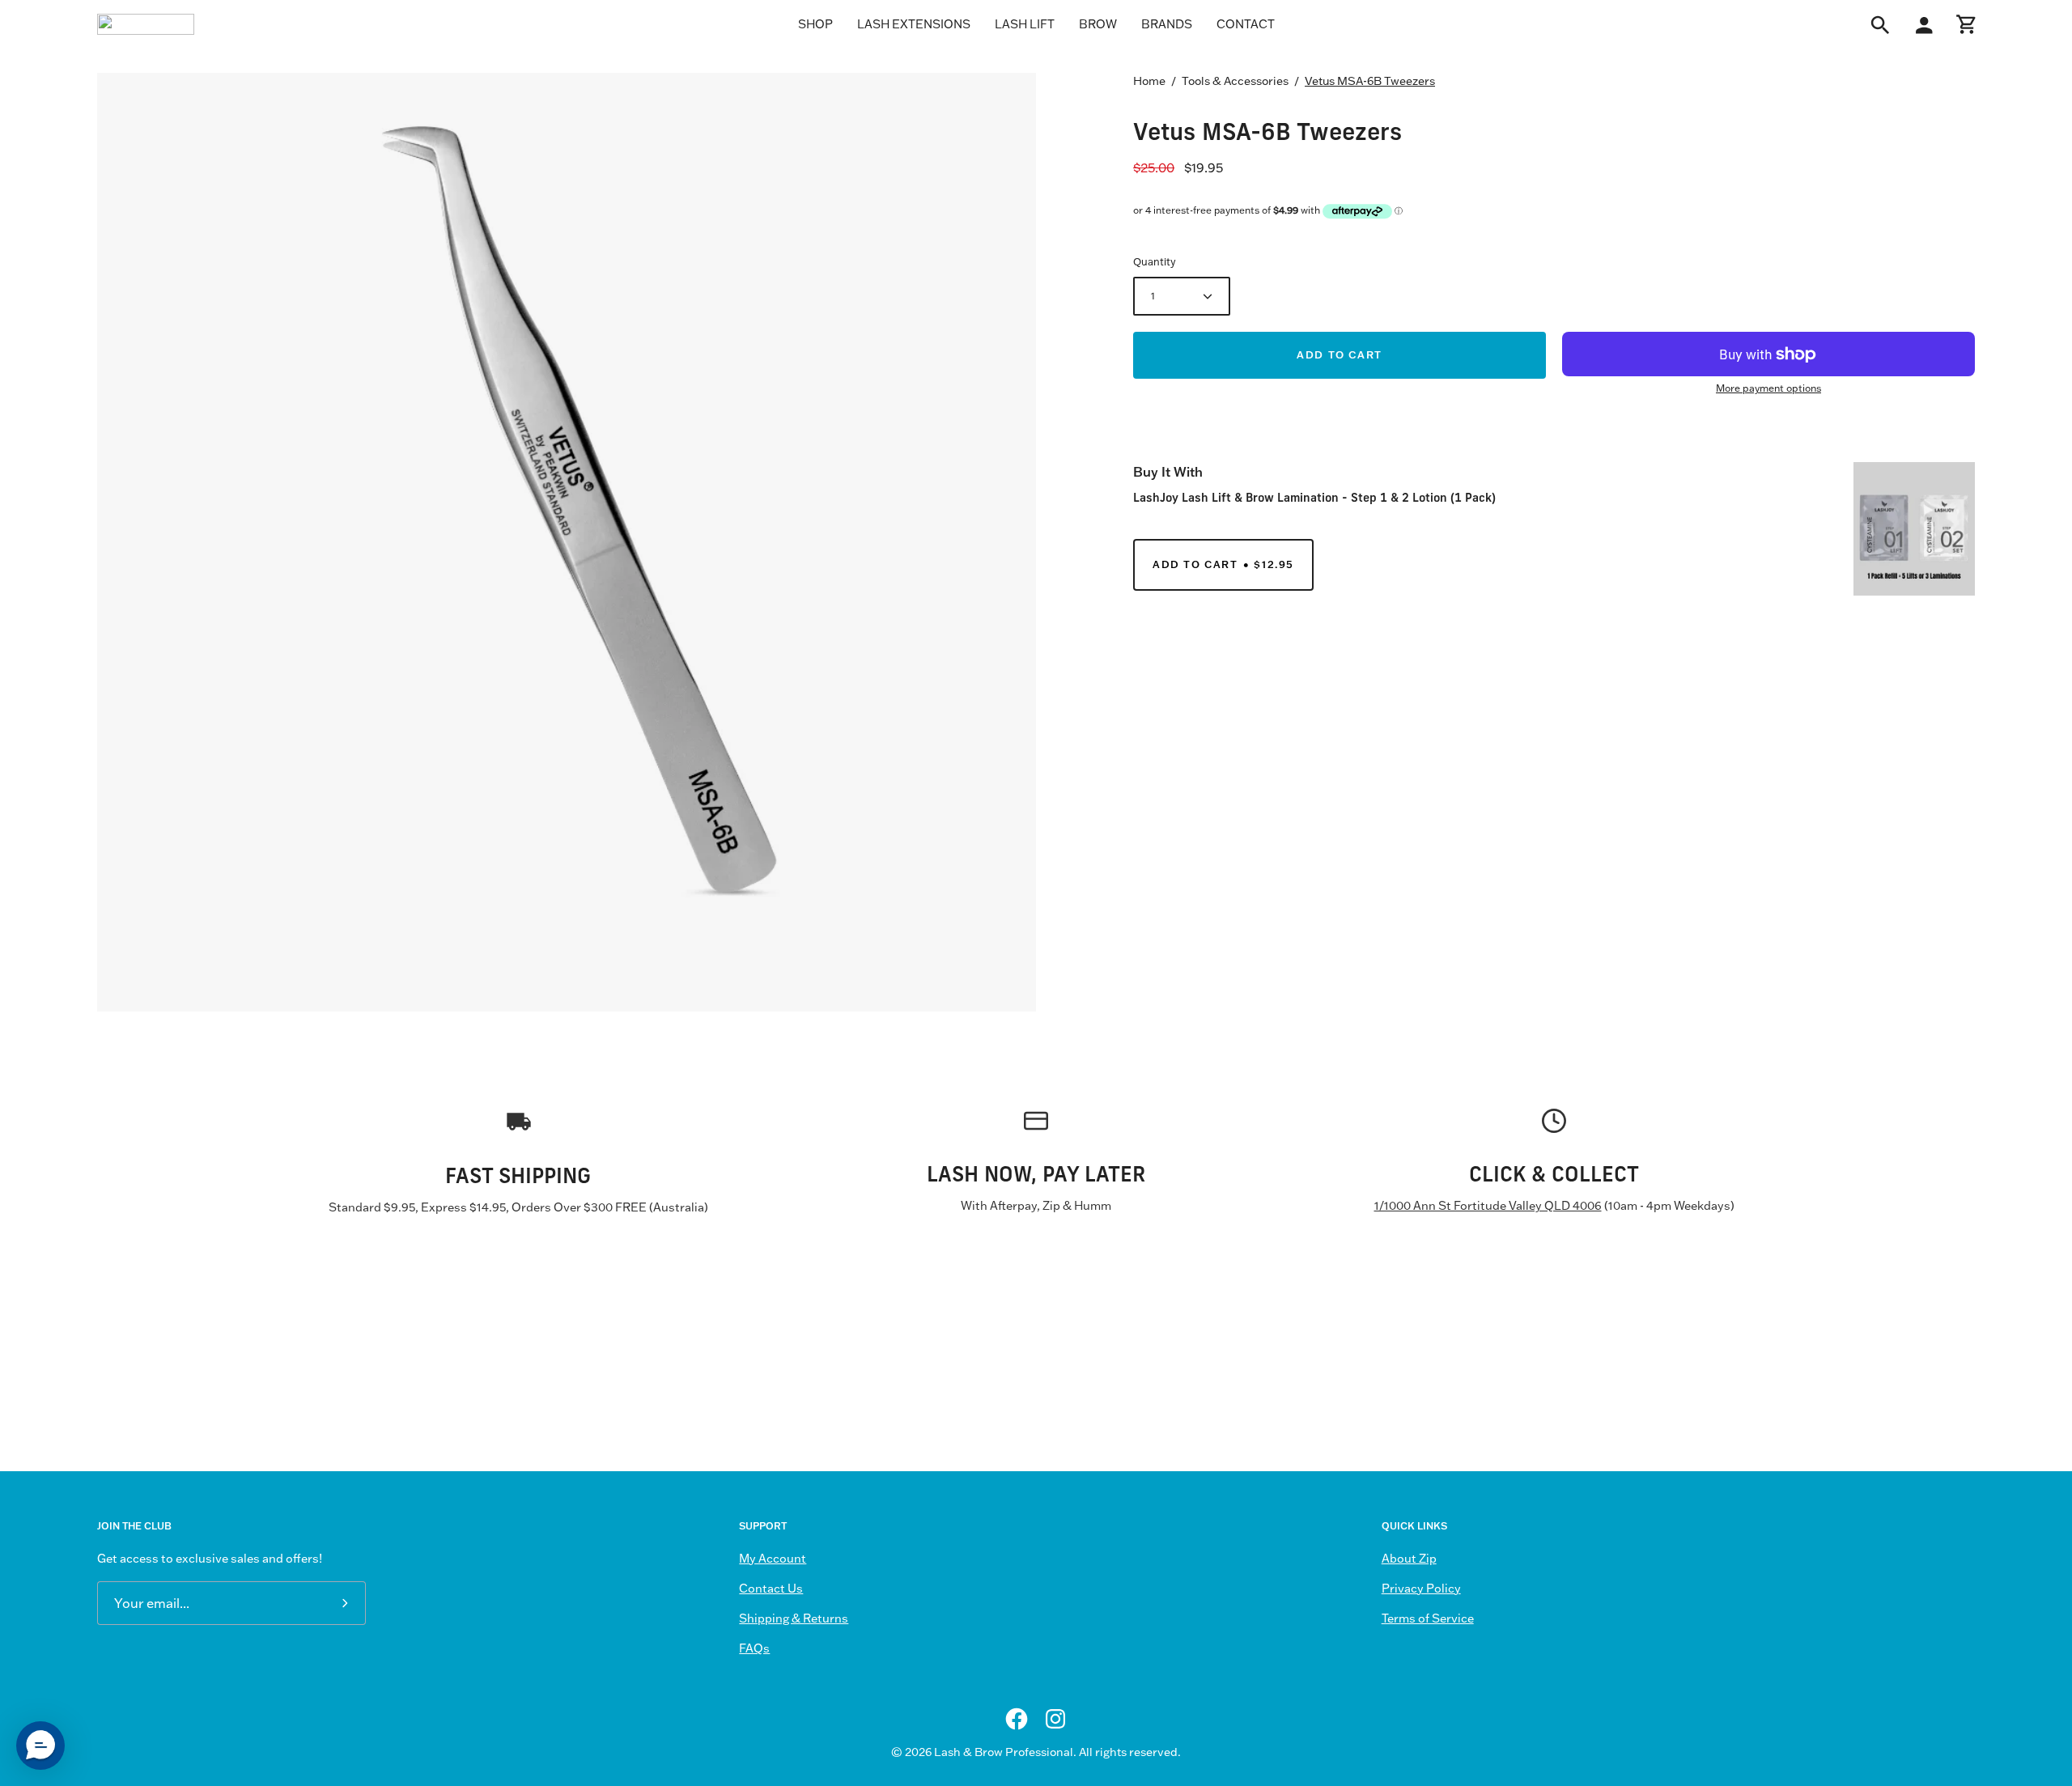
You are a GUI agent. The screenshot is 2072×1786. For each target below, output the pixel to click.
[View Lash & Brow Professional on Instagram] (1055, 1719)
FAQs (754, 1648)
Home (1149, 81)
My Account (773, 1559)
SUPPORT (763, 1526)
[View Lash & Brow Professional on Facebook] (1017, 1719)
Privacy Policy (1421, 1589)
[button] (40, 1746)
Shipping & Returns (794, 1618)
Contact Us (771, 1589)
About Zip (1409, 1559)
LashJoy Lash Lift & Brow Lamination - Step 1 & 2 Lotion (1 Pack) (1314, 497)
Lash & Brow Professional (1004, 1752)
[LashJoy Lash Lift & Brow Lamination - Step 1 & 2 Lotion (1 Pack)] (1914, 529)
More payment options (1768, 388)
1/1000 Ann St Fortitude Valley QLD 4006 (1488, 1206)
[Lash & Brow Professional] (146, 24)
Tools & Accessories (1235, 81)
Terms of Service (1428, 1618)
